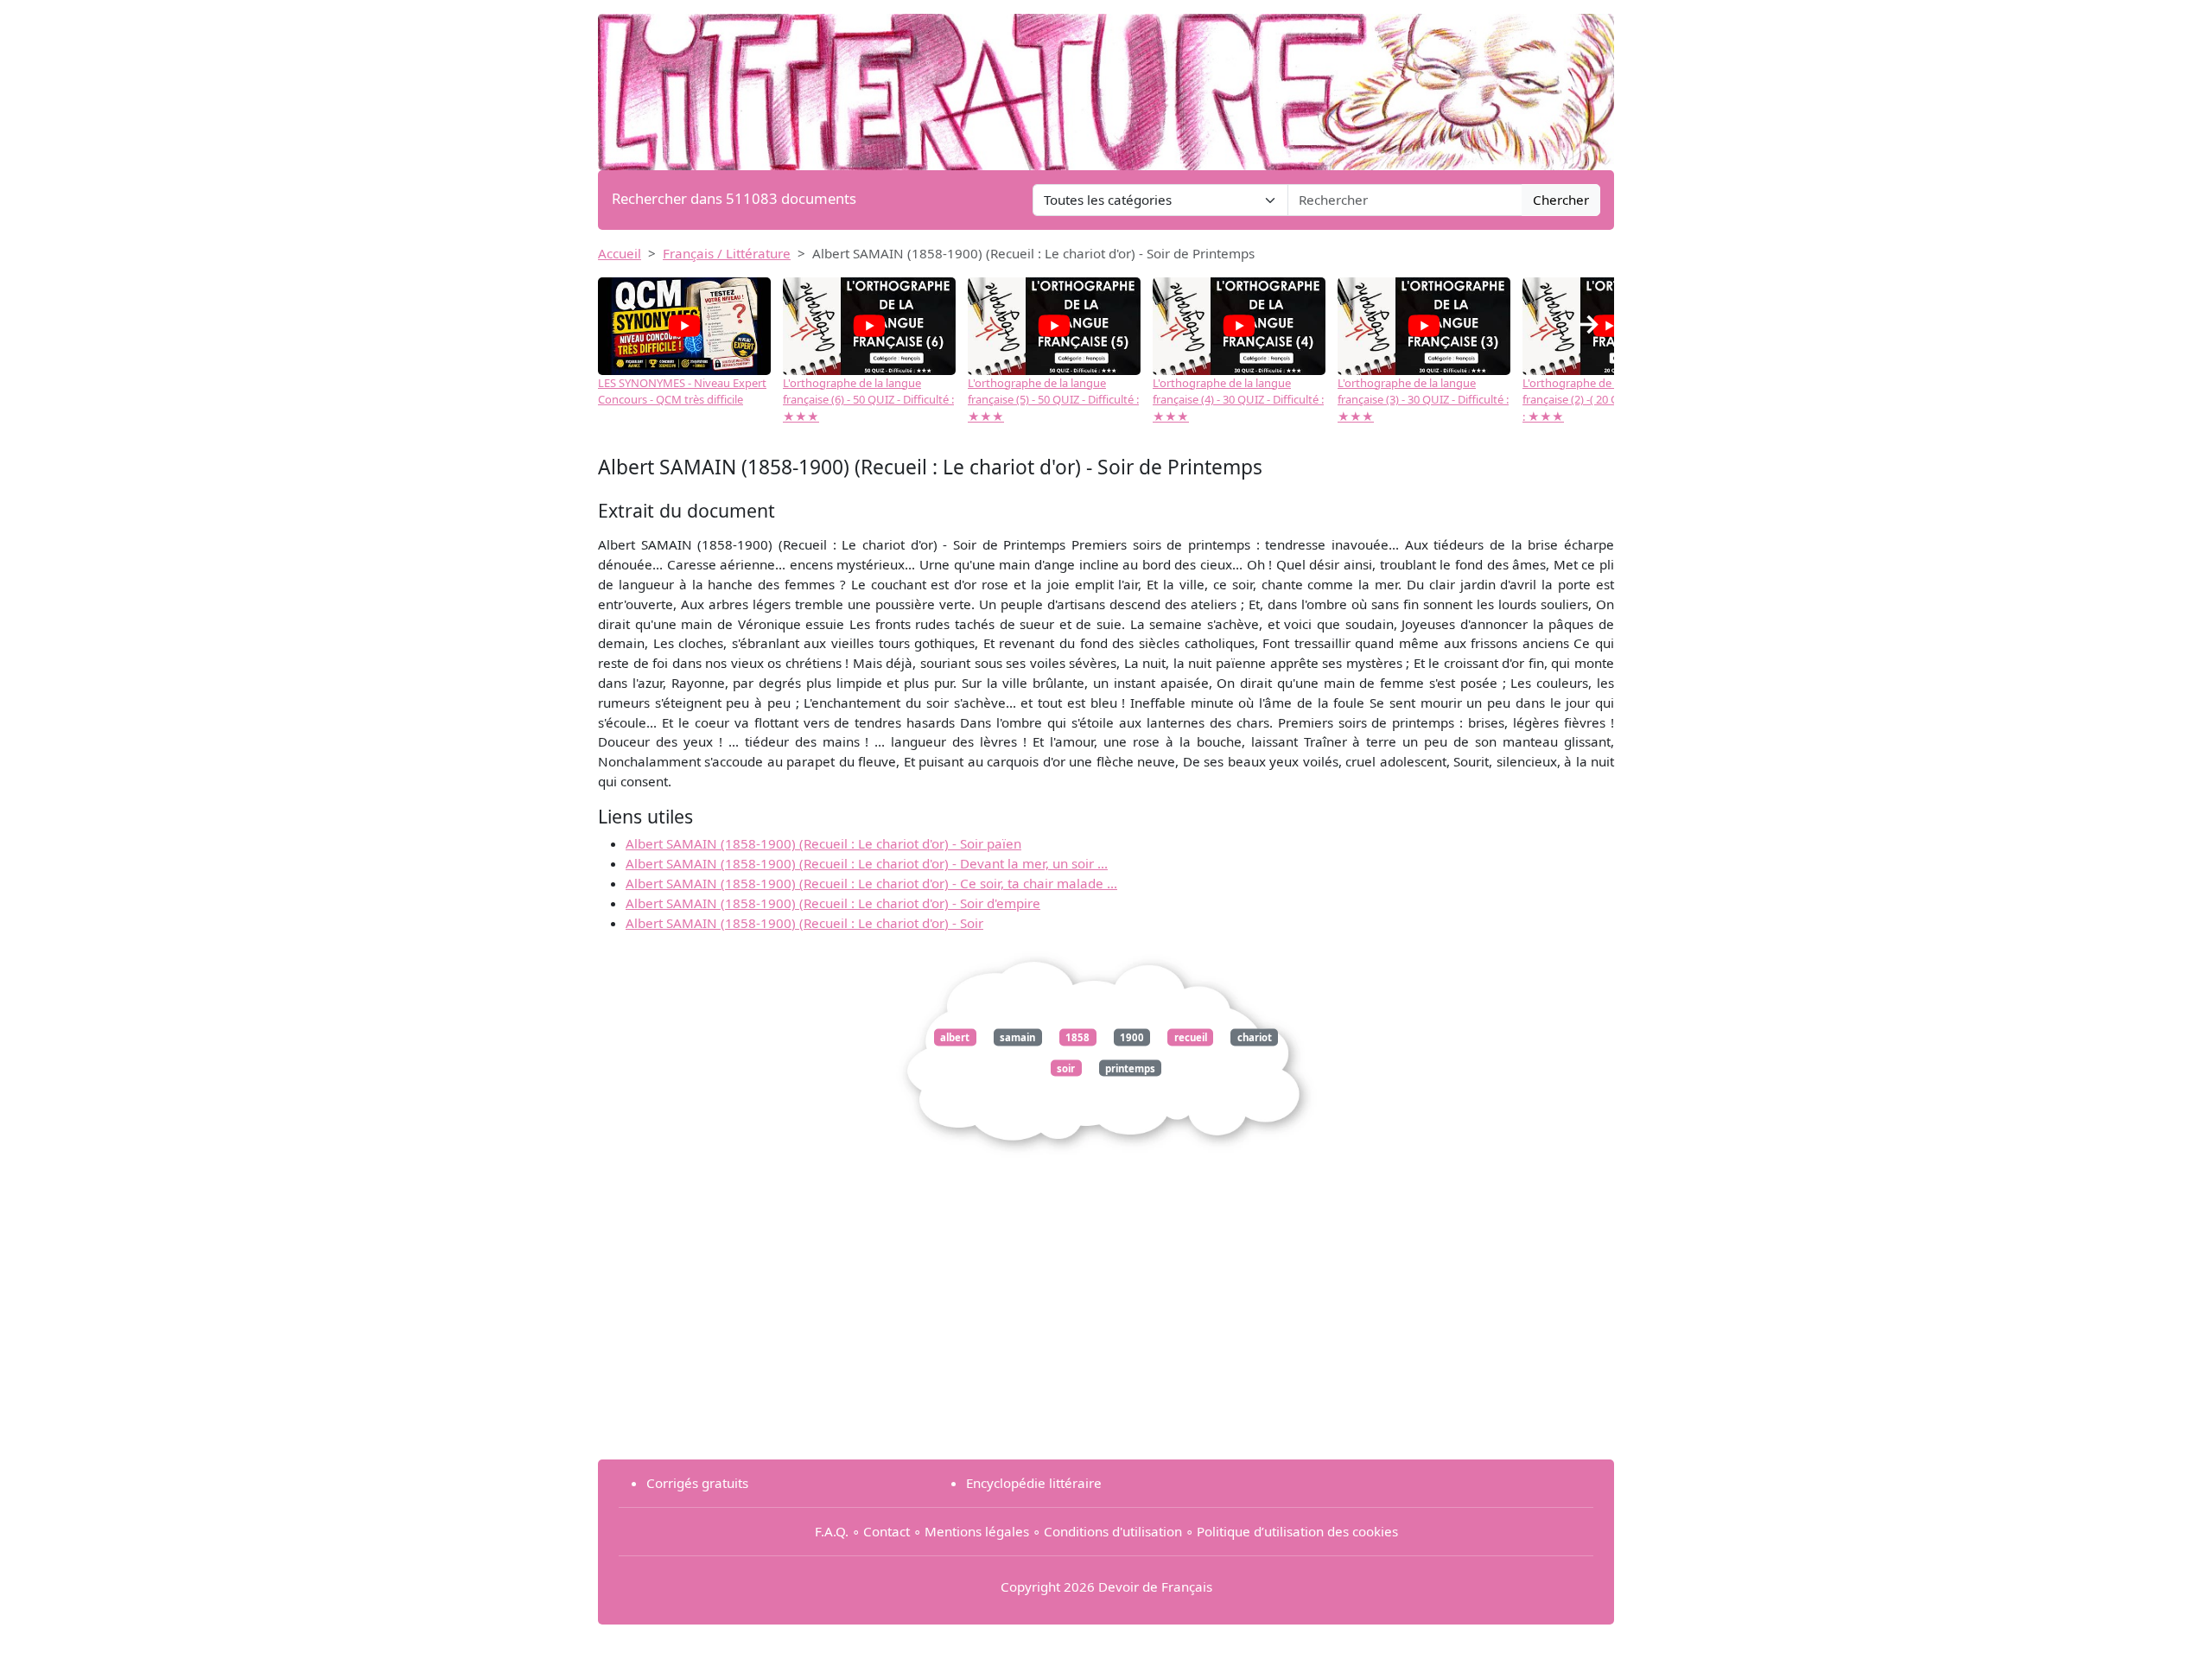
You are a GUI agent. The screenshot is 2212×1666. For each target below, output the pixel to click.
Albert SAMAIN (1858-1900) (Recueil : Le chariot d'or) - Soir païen (823, 843)
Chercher (1561, 200)
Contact (887, 1531)
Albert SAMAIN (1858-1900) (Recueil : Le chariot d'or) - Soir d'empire (833, 903)
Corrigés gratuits (697, 1483)
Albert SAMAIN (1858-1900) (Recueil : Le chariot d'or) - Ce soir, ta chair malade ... (871, 883)
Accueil (620, 253)
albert (955, 1037)
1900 (1132, 1037)
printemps (1130, 1068)
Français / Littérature (727, 253)
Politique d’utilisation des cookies (1297, 1531)
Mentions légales (977, 1531)
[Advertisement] (1106, 1325)
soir (1066, 1068)
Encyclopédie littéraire (1034, 1483)
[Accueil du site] (1106, 84)
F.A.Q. (832, 1531)
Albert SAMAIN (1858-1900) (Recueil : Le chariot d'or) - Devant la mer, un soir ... (867, 863)
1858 (1077, 1037)
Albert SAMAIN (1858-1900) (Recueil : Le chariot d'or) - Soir (804, 923)
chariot (1255, 1037)
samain (1017, 1037)
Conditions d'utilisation (1113, 1531)
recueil (1191, 1037)
